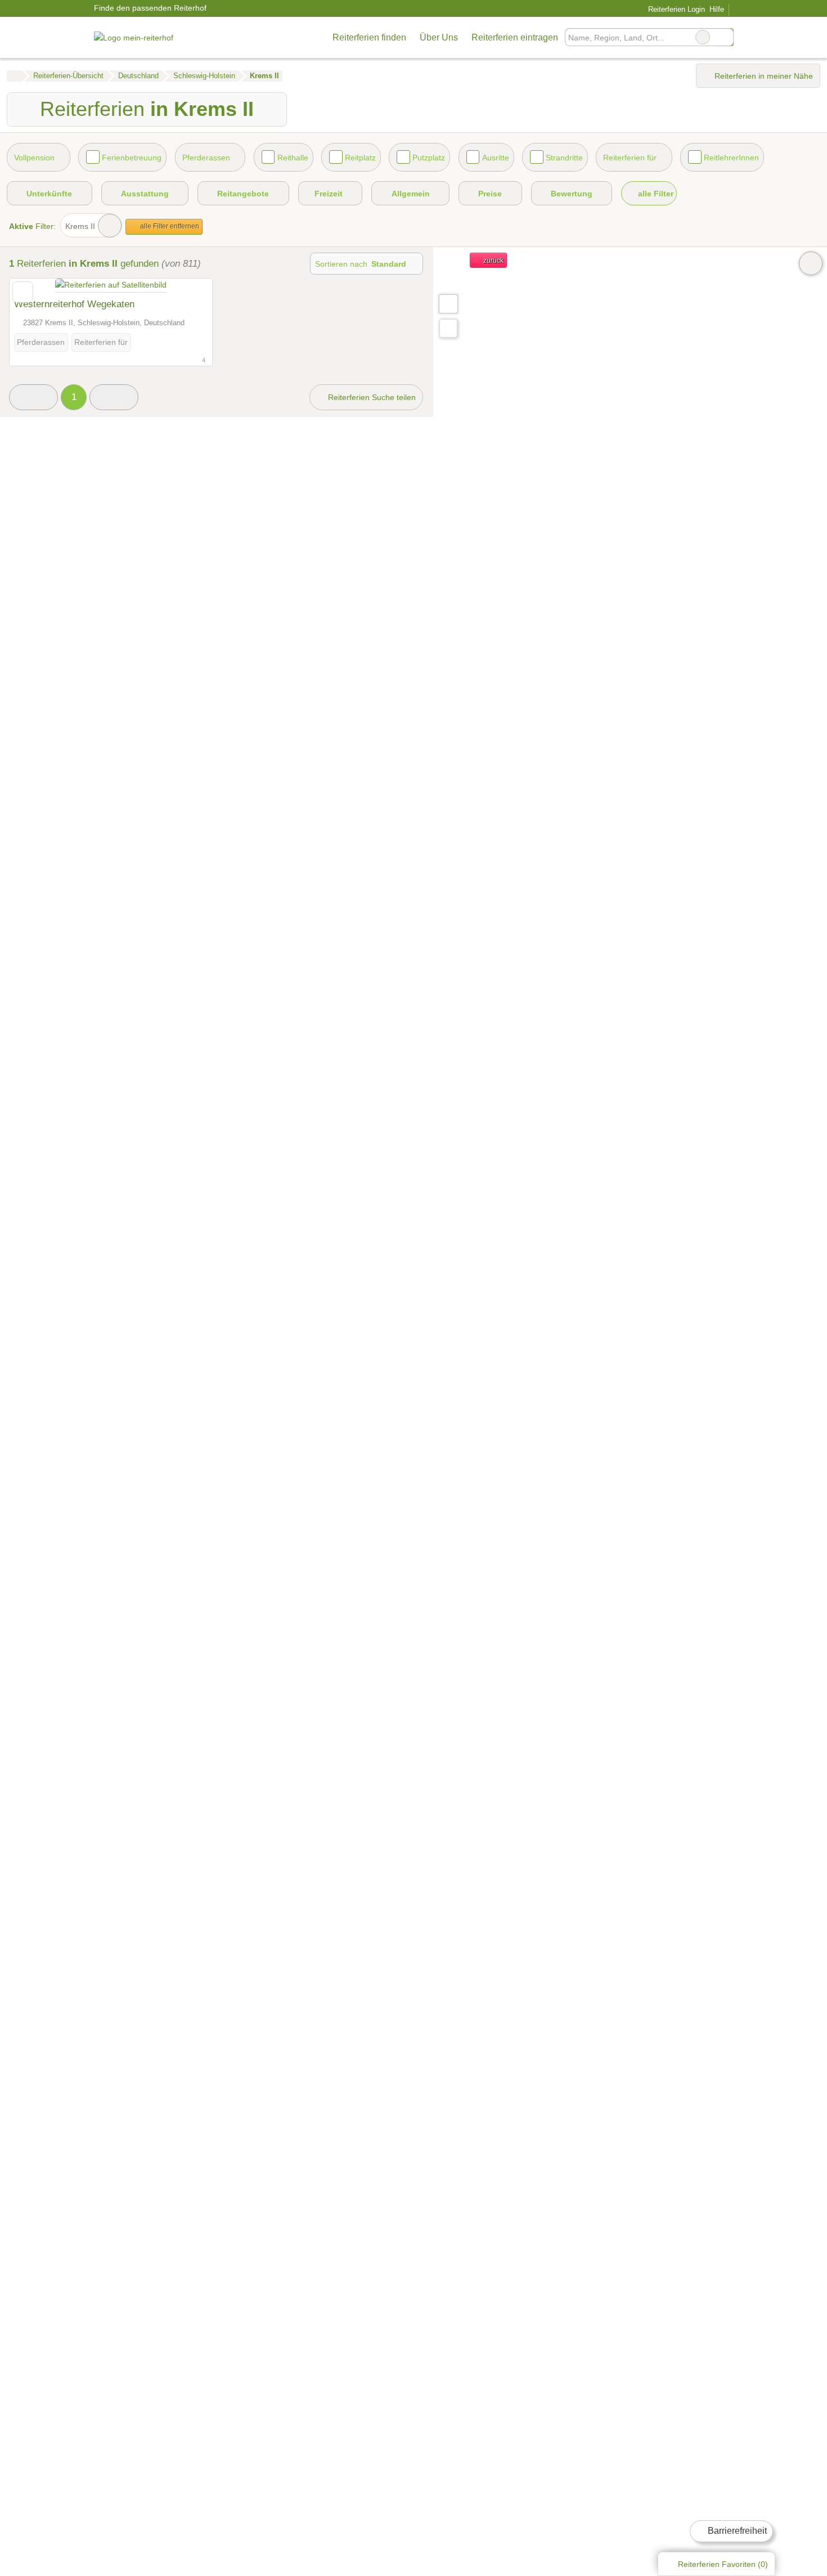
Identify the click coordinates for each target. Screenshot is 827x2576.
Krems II (80, 226)
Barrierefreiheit (736, 2531)
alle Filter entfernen (169, 226)
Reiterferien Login (675, 9)
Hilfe (717, 9)
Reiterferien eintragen (515, 37)
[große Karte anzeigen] (448, 303)
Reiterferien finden (369, 37)
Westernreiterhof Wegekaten (74, 304)
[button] (33, 398)
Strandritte (564, 158)
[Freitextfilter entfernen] (703, 37)
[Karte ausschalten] (811, 263)
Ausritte (496, 158)
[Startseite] (14, 76)
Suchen (725, 37)
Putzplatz (429, 158)
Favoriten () (723, 2564)
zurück (493, 261)
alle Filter (655, 194)
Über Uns (439, 37)
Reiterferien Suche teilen (371, 397)
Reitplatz (360, 158)
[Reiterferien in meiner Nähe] (448, 328)
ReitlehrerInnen (731, 158)
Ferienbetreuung (132, 158)
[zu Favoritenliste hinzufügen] (23, 292)
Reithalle (293, 158)
